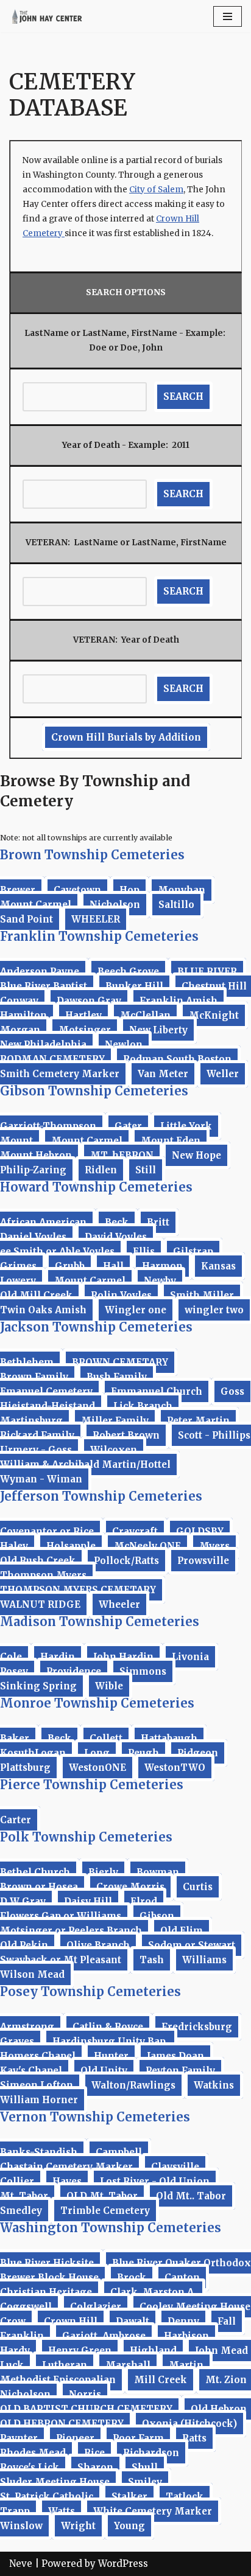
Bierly (103, 1872)
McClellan (145, 1015)
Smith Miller (202, 1295)
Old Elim (182, 1931)
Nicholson (115, 905)
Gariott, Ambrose (104, 2336)
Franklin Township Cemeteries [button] (99, 936)
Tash (152, 1960)
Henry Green (80, 2351)
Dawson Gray (89, 1001)
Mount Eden (171, 1141)
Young (129, 2526)
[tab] (125, 855)
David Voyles (116, 1237)
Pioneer (75, 2438)
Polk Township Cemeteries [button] (86, 1837)
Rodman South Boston (177, 1059)
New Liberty (158, 1030)
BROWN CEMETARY (120, 1362)
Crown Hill (71, 2321)
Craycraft (135, 1531)
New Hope (196, 1155)
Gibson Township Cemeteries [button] (94, 1091)
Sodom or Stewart (192, 1945)
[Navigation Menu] (228, 16)
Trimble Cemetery (105, 2211)
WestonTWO (175, 1768)
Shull (145, 2467)
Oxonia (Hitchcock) (189, 2424)
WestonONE (97, 1768)
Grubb (70, 1266)
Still (146, 1170)
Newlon (124, 1045)
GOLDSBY (200, 1531)
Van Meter (163, 1074)
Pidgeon (198, 1753)
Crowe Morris (130, 1887)
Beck (117, 1222)
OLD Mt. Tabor (102, 2196)
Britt (158, 1222)
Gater (128, 1126)
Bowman (158, 1872)
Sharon (95, 2467)
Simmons (143, 1671)
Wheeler (119, 1604)
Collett (106, 1738)
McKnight (214, 1015)
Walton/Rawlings (133, 2085)
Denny (183, 2321)
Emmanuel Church (157, 1391)
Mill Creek (161, 2380)
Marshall (128, 2365)
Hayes (67, 2181)
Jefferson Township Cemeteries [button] (101, 1496)
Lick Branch (143, 1406)
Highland (153, 2351)
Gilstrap (193, 1251)
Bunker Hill (134, 986)
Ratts (194, 2438)
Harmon (162, 1266)
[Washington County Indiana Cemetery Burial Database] (46, 16)
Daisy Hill (88, 1901)
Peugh (143, 1753)
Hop (129, 890)
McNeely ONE (147, 1546)
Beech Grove (128, 972)
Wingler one (136, 1310)
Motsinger (85, 1030)
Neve (21, 2564)
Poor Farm (138, 2438)
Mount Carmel (87, 1141)
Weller (223, 1074)
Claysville (175, 2167)
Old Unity (104, 2071)
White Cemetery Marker (153, 2511)
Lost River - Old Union (155, 2181)
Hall (113, 1266)
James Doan (175, 2056)
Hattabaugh (169, 1738)
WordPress (123, 2564)
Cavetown (77, 890)
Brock (132, 2278)
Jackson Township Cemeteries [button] (96, 1327)
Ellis (144, 1251)
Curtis (198, 1887)
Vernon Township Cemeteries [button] (95, 2117)
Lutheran (65, 2365)
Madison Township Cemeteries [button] (100, 1621)
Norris (85, 2394)
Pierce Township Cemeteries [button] (92, 1785)
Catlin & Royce (108, 2027)
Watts (62, 2511)
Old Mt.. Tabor (191, 2196)
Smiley (145, 2482)
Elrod (144, 1901)
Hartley (83, 1015)
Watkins (214, 2085)
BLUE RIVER (207, 972)
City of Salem (156, 190)
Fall (227, 2321)
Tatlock (185, 2497)
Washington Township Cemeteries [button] (111, 2228)
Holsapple (71, 1546)
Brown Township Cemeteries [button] (92, 855)
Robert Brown (126, 1435)
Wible (109, 1686)
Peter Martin (198, 1421)
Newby (160, 1281)
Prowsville (203, 1561)
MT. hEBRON (122, 1155)
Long (97, 1753)
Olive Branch (98, 1945)
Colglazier (96, 2307)
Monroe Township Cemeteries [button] (97, 1703)
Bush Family (117, 1377)
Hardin (58, 1657)
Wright (78, 2526)
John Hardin (123, 1657)
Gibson (157, 1916)
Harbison (186, 2336)
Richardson (151, 2453)
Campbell (119, 2152)
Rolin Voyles (121, 1295)
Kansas (218, 1266)
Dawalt (133, 2321)
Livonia (190, 1657)
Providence (74, 1671)
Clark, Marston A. (153, 2292)
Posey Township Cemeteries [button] (90, 1991)
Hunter (111, 2056)
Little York (186, 1126)
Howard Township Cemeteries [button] (96, 1187)
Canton (182, 2278)
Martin (186, 2365)
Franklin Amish (179, 1001)
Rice (94, 2453)
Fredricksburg (197, 2027)
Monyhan (182, 890)
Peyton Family (180, 2071)
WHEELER (96, 919)
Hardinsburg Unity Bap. (110, 2041)
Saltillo (176, 905)
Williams (204, 1960)
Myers (214, 1546)
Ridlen (101, 1170)
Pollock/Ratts (126, 1561)
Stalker (129, 2497)
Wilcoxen (114, 1450)
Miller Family (115, 1421)
